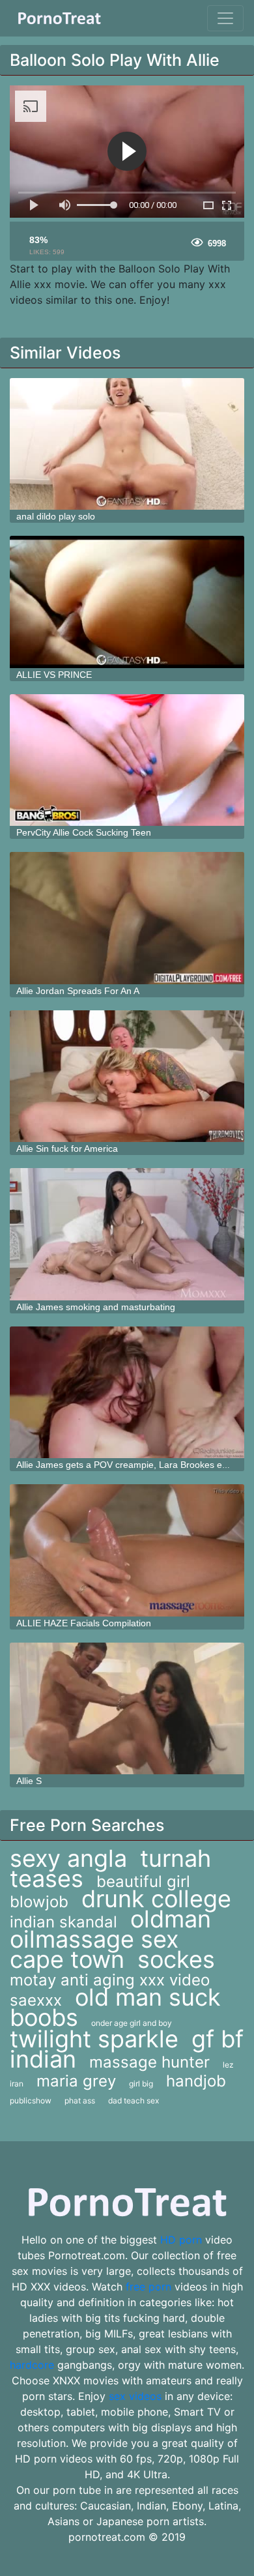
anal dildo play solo (56, 516)
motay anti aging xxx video (110, 1980)
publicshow (31, 2100)
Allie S (29, 1781)
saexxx (36, 2000)
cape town (67, 1959)
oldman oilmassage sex (110, 1929)
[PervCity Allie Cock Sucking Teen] (127, 760)
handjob (196, 2081)
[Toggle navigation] (225, 18)
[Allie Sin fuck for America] (127, 1076)
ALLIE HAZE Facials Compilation (84, 1623)
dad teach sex (134, 2100)
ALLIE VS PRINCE (54, 675)
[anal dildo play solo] (127, 444)
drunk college (156, 1899)
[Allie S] (127, 1709)
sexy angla (68, 1858)
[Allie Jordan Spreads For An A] (127, 918)
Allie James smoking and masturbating (96, 1307)
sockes (176, 1959)
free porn (148, 2287)
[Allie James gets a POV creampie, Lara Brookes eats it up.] (127, 1393)
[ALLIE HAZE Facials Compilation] (127, 1550)
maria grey (76, 2081)
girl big (141, 2084)
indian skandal (63, 1922)
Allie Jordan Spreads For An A (78, 991)
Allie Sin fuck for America (67, 1149)
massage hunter (149, 2062)
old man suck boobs (115, 2007)
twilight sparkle (94, 2039)
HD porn (181, 2240)
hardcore (32, 2365)
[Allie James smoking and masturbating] (127, 1234)
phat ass (80, 2100)
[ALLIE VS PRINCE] (127, 602)
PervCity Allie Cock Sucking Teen (84, 832)
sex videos (135, 2396)
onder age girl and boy (132, 2023)
